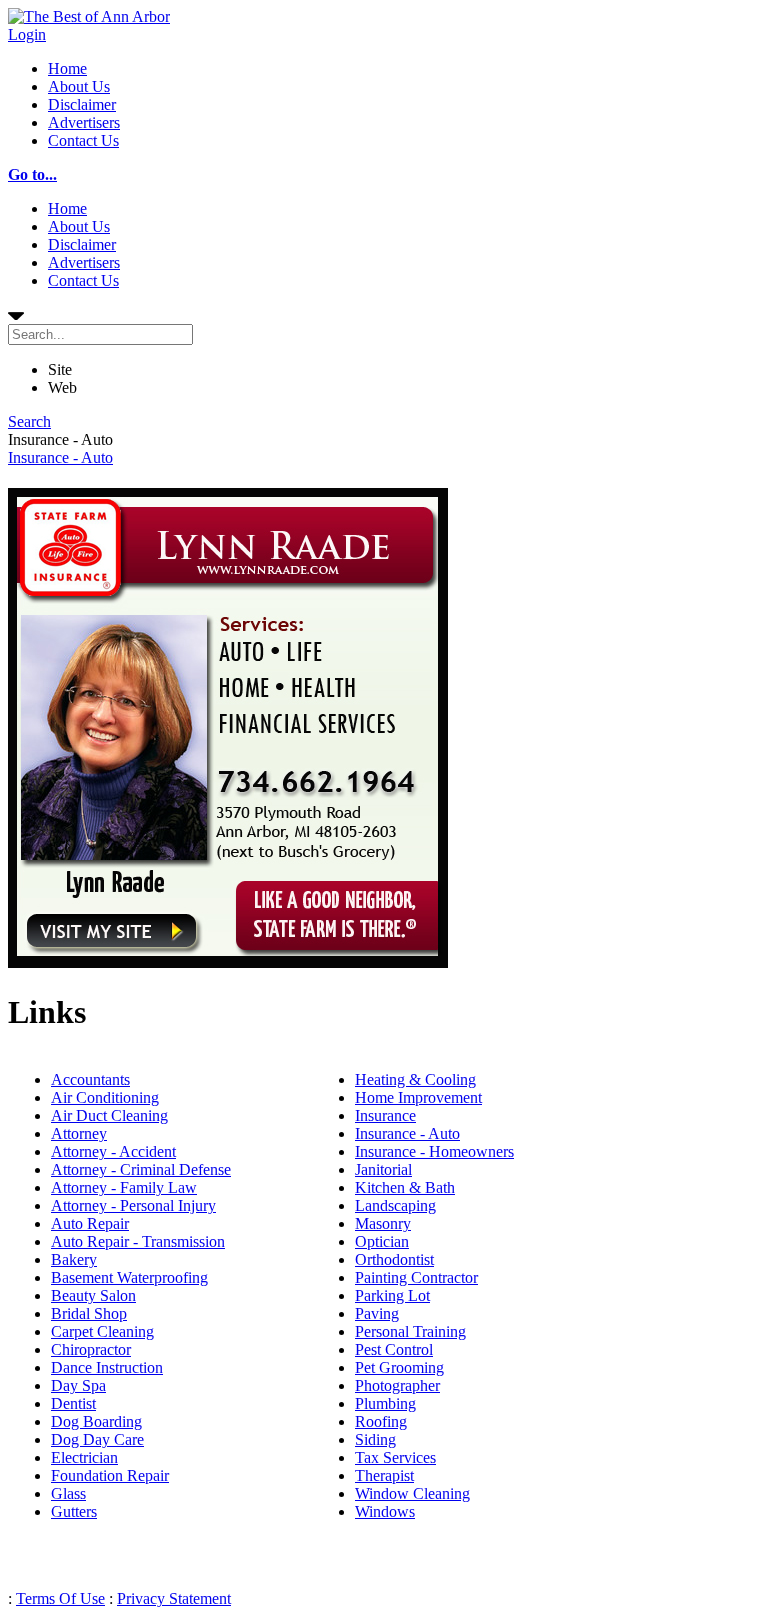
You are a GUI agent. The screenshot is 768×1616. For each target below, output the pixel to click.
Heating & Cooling (415, 1079)
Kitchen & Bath (405, 1187)
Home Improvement (418, 1097)
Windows (385, 1511)
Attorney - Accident (113, 1151)
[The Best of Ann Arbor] (89, 16)
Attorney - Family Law (124, 1187)
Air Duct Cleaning (109, 1115)
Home (67, 68)
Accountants (90, 1079)
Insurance (385, 1115)
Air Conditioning (105, 1097)
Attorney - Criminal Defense (141, 1169)
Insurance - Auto (60, 457)
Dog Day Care (97, 1439)
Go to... (32, 174)
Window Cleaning (412, 1493)
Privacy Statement (174, 1598)
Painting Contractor (416, 1277)
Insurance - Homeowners (434, 1151)
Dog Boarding (96, 1421)
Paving (377, 1313)
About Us (79, 86)
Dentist (73, 1403)
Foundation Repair (110, 1475)
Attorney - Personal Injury (133, 1205)
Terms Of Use (60, 1598)
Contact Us (83, 140)
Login (27, 34)
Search (29, 421)
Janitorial (383, 1169)
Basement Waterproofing (129, 1277)
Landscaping (395, 1205)
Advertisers (84, 122)
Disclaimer (82, 104)
